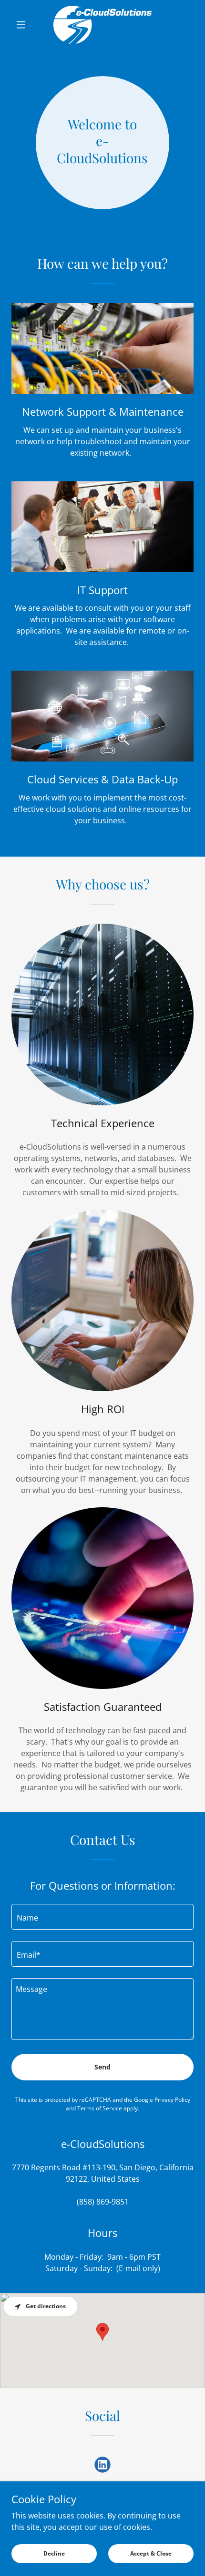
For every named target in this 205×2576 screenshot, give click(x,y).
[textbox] (102, 1917)
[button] (25, 25)
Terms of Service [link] (100, 2108)
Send (102, 2067)
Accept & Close (151, 2553)
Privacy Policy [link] (172, 2100)
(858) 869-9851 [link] (103, 2202)
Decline (54, 2553)
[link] (102, 25)
